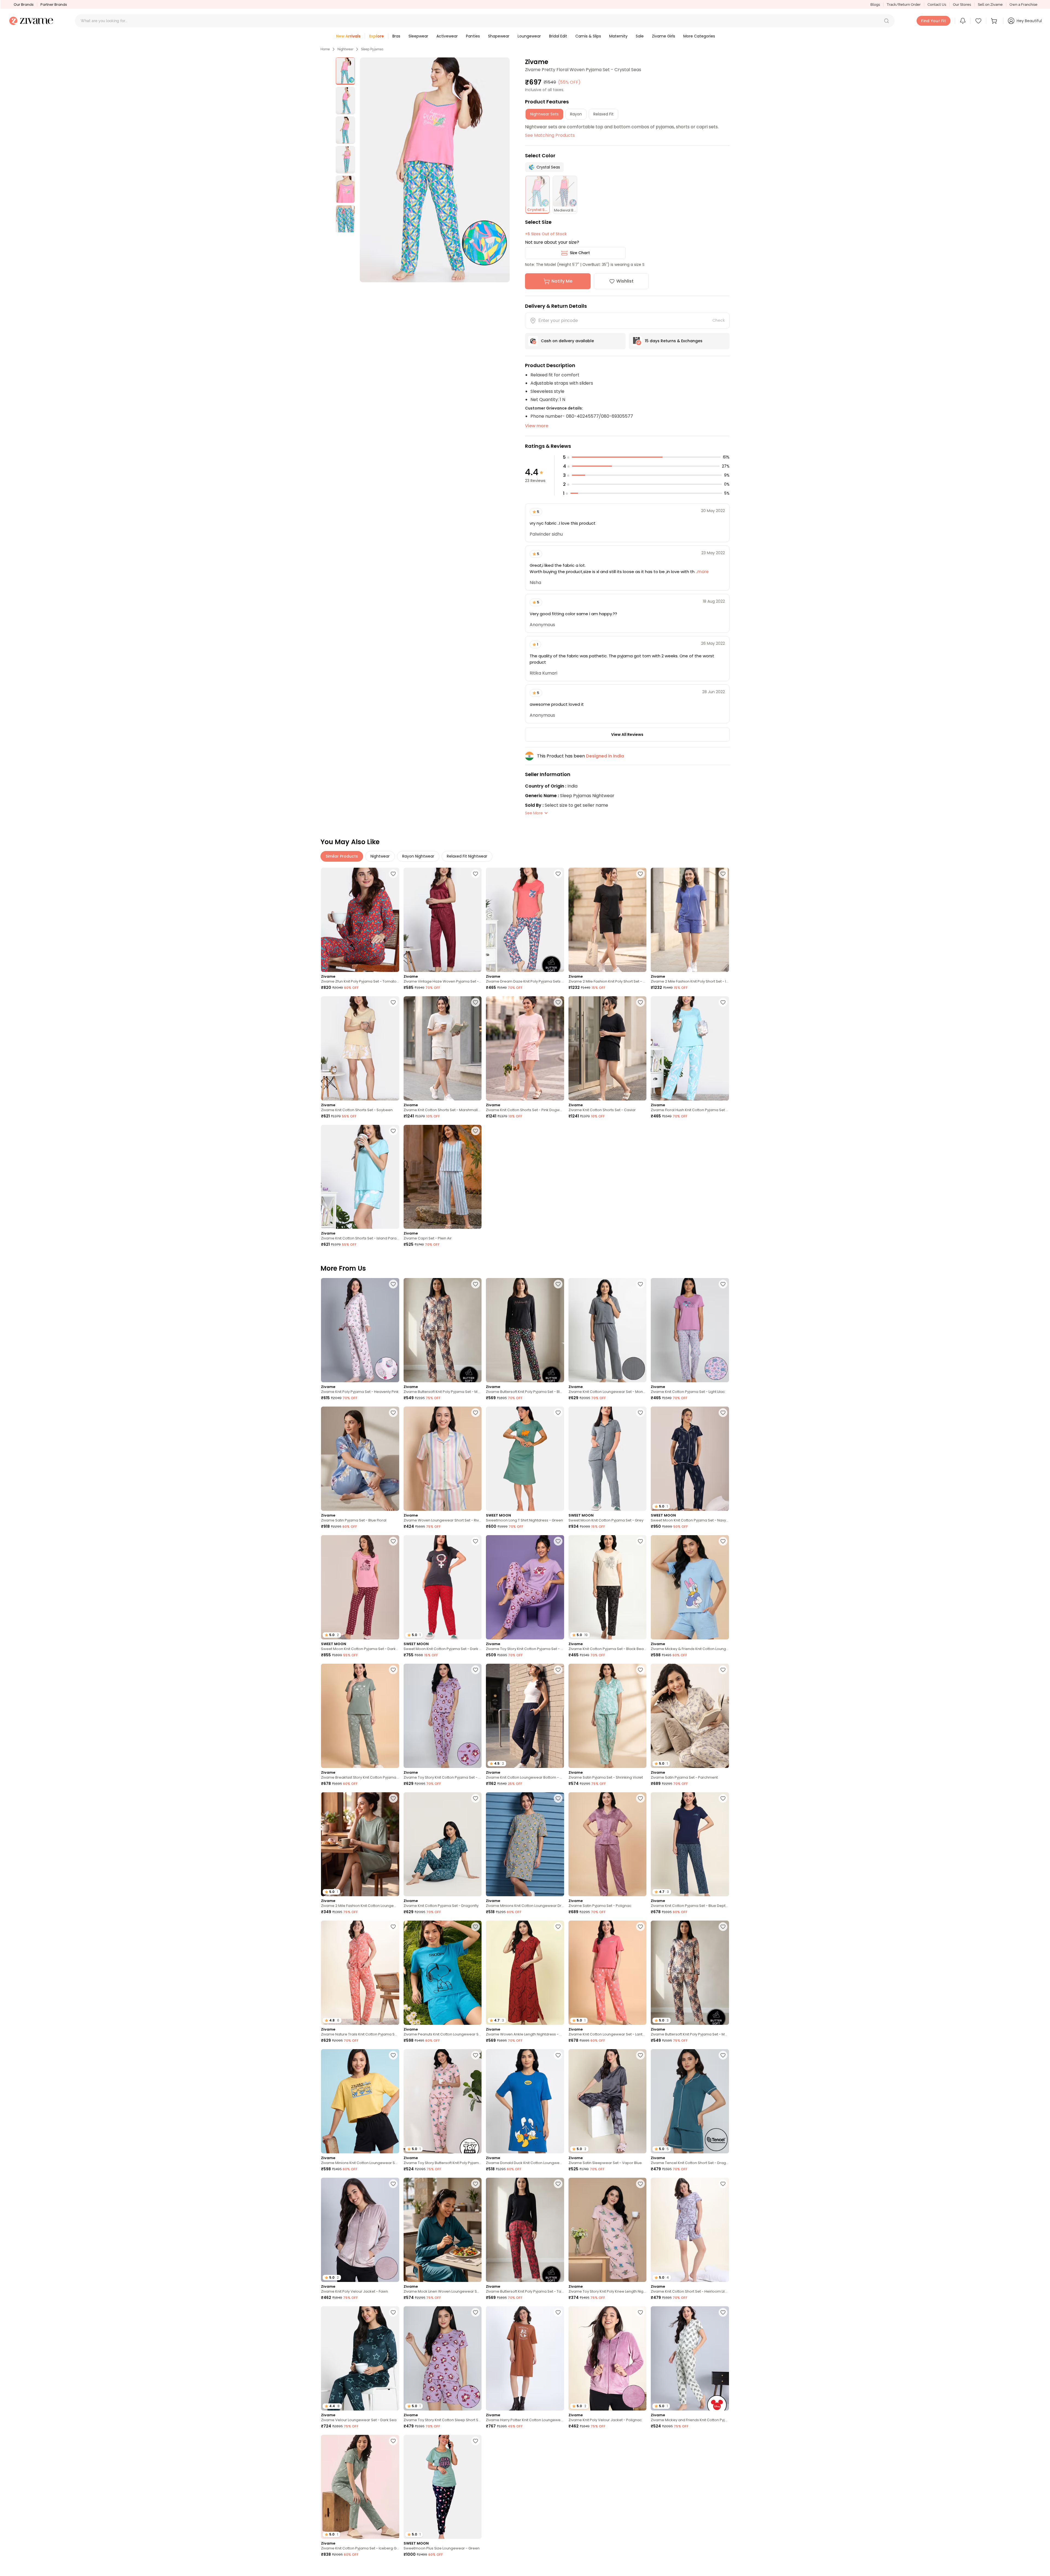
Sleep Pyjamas (372, 49)
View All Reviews (627, 734)
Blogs (875, 5)
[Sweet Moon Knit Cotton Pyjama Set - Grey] (608, 1459)
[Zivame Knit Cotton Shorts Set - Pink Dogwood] (525, 1048)
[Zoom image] (435, 170)
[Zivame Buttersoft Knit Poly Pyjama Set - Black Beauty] (525, 1330)
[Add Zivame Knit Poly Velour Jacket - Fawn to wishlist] (393, 2184)
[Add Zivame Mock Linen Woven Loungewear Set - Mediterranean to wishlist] (476, 2184)
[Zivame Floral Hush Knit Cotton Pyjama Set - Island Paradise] (690, 1048)
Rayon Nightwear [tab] (418, 856)
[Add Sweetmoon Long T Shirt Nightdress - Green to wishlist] (558, 1413)
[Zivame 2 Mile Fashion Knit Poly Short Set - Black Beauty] (608, 920)
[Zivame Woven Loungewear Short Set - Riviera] (443, 1459)
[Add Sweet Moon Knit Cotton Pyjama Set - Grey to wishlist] (640, 1413)
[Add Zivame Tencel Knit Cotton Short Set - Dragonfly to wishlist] (723, 2055)
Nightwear (345, 49)
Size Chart (580, 253)
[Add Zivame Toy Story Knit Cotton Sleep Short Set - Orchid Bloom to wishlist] (476, 2312)
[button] (886, 21)
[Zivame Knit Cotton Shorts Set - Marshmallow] (443, 1048)
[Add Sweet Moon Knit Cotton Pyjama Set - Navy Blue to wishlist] (723, 1413)
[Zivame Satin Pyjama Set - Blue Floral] (360, 1459)
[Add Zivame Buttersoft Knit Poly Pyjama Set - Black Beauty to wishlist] (558, 1284)
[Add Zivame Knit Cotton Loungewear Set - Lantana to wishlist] (640, 1927)
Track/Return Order (904, 5)
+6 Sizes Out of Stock (546, 234)
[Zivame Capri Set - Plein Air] (443, 1177)
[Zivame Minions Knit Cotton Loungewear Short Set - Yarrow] (360, 2101)
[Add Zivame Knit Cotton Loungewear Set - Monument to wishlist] (640, 1284)
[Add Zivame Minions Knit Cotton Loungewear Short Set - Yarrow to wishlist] (393, 2055)
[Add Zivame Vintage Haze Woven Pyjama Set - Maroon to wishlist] (476, 874)
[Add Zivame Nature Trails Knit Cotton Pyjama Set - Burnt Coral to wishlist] (393, 1927)
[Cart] (995, 21)
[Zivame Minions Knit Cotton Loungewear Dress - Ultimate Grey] (525, 1844)
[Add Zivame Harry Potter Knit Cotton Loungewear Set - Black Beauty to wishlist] (723, 2569)
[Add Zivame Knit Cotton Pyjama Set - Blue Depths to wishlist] (723, 1798)
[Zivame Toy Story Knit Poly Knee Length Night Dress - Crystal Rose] (608, 2230)
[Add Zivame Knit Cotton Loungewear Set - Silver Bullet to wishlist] (640, 2441)
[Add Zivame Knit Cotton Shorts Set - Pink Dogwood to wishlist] (558, 1002)
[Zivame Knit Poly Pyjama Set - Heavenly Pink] (360, 1330)
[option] (345, 71)
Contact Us (937, 5)
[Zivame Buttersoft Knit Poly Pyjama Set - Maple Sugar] (443, 1330)
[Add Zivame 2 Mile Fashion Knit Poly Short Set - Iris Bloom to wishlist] (723, 874)
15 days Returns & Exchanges (674, 341)
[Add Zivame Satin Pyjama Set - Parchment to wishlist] (723, 1670)
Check (719, 320)
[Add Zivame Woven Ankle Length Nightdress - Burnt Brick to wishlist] (558, 1927)
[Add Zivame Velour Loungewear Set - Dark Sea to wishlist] (393, 2312)
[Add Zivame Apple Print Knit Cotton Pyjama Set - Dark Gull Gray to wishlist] (393, 2569)
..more (702, 572)
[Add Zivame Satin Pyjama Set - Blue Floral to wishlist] (393, 1413)
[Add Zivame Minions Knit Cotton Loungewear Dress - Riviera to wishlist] (558, 2569)
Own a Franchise (1023, 5)
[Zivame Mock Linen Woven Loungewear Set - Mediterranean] (443, 2230)
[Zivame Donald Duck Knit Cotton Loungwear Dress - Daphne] (525, 2101)
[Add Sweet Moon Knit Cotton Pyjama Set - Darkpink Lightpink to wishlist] (393, 1541)
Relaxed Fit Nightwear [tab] (467, 856)
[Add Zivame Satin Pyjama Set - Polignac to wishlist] (640, 1798)
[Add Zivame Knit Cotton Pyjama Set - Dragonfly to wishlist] (476, 1798)
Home (325, 49)
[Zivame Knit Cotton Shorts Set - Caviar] (608, 1048)
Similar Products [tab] (342, 856)
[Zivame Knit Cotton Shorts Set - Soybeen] (360, 1048)
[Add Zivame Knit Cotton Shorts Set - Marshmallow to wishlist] (476, 1002)
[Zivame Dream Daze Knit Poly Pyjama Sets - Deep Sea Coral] (525, 920)
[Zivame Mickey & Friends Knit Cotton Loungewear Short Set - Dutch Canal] (690, 1587)
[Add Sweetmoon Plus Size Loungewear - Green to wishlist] (476, 2441)
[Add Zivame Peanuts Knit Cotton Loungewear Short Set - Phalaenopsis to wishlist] (640, 2569)
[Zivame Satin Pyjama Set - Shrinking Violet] (608, 1716)
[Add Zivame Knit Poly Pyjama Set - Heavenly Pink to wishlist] (393, 1284)
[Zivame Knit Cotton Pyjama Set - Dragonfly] (443, 1844)
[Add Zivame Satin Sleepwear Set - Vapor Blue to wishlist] (640, 2055)
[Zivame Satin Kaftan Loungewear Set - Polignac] (525, 2487)
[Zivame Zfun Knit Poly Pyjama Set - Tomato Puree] (360, 920)
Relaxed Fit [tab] (603, 114)
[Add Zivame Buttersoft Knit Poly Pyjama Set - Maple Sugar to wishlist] (476, 1284)
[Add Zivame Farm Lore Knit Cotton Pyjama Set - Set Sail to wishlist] (723, 2441)
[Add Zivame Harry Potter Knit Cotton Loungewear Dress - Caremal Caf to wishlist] (558, 2312)
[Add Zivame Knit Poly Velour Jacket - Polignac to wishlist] (640, 2312)
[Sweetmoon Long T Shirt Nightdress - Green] (525, 1459)
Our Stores (962, 5)
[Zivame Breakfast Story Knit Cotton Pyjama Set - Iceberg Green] (360, 1716)
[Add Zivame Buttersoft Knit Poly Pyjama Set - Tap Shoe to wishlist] (558, 2184)
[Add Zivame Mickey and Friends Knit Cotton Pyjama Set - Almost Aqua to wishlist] (723, 2312)
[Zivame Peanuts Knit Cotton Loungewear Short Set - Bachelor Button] (443, 1973)
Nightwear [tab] (380, 856)
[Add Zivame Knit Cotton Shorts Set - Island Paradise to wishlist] (393, 1131)
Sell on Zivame (990, 5)
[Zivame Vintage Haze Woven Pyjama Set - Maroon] (443, 920)
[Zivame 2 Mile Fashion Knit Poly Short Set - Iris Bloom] (690, 920)
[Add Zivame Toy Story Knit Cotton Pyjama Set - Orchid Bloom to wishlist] (558, 1541)
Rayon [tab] (576, 114)
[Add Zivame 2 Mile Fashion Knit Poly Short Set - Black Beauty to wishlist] (640, 874)
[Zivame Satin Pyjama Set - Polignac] (608, 1844)
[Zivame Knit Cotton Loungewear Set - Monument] (608, 1330)
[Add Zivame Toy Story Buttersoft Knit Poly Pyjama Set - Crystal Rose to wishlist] (476, 2055)
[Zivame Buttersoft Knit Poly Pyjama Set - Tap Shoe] (525, 2230)
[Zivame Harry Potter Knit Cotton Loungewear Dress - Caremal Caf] (525, 2358)
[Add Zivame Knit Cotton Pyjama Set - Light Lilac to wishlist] (723, 1284)
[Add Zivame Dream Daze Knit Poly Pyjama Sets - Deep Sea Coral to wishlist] (558, 874)
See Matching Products (550, 135)
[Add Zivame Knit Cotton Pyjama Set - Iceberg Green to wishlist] (393, 2441)
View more (537, 426)
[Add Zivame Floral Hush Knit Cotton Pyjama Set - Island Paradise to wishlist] (723, 1002)
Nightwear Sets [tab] (544, 114)
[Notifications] (963, 21)
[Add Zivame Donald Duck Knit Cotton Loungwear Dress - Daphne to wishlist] (558, 2055)
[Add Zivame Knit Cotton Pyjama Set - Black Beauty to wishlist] (640, 1541)
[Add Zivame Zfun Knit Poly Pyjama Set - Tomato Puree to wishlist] (393, 874)
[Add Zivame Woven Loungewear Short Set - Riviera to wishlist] (476, 1413)
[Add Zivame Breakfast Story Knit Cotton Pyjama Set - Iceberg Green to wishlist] (393, 1670)
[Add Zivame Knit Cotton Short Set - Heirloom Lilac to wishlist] (723, 2184)
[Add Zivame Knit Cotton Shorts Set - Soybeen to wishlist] (393, 1002)
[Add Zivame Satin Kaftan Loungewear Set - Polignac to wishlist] (558, 2441)
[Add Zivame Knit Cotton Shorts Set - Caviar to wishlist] (640, 1002)
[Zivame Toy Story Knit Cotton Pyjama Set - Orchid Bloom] (525, 1587)
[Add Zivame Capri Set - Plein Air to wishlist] (476, 1131)
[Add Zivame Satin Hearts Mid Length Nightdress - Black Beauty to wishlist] (476, 2569)
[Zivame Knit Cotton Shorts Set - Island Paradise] (360, 1177)
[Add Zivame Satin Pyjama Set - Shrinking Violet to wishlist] (640, 1670)
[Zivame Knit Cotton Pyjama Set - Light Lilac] (690, 1330)
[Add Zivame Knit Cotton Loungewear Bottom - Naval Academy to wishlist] (558, 1670)
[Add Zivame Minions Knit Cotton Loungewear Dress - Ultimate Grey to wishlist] (558, 1798)
